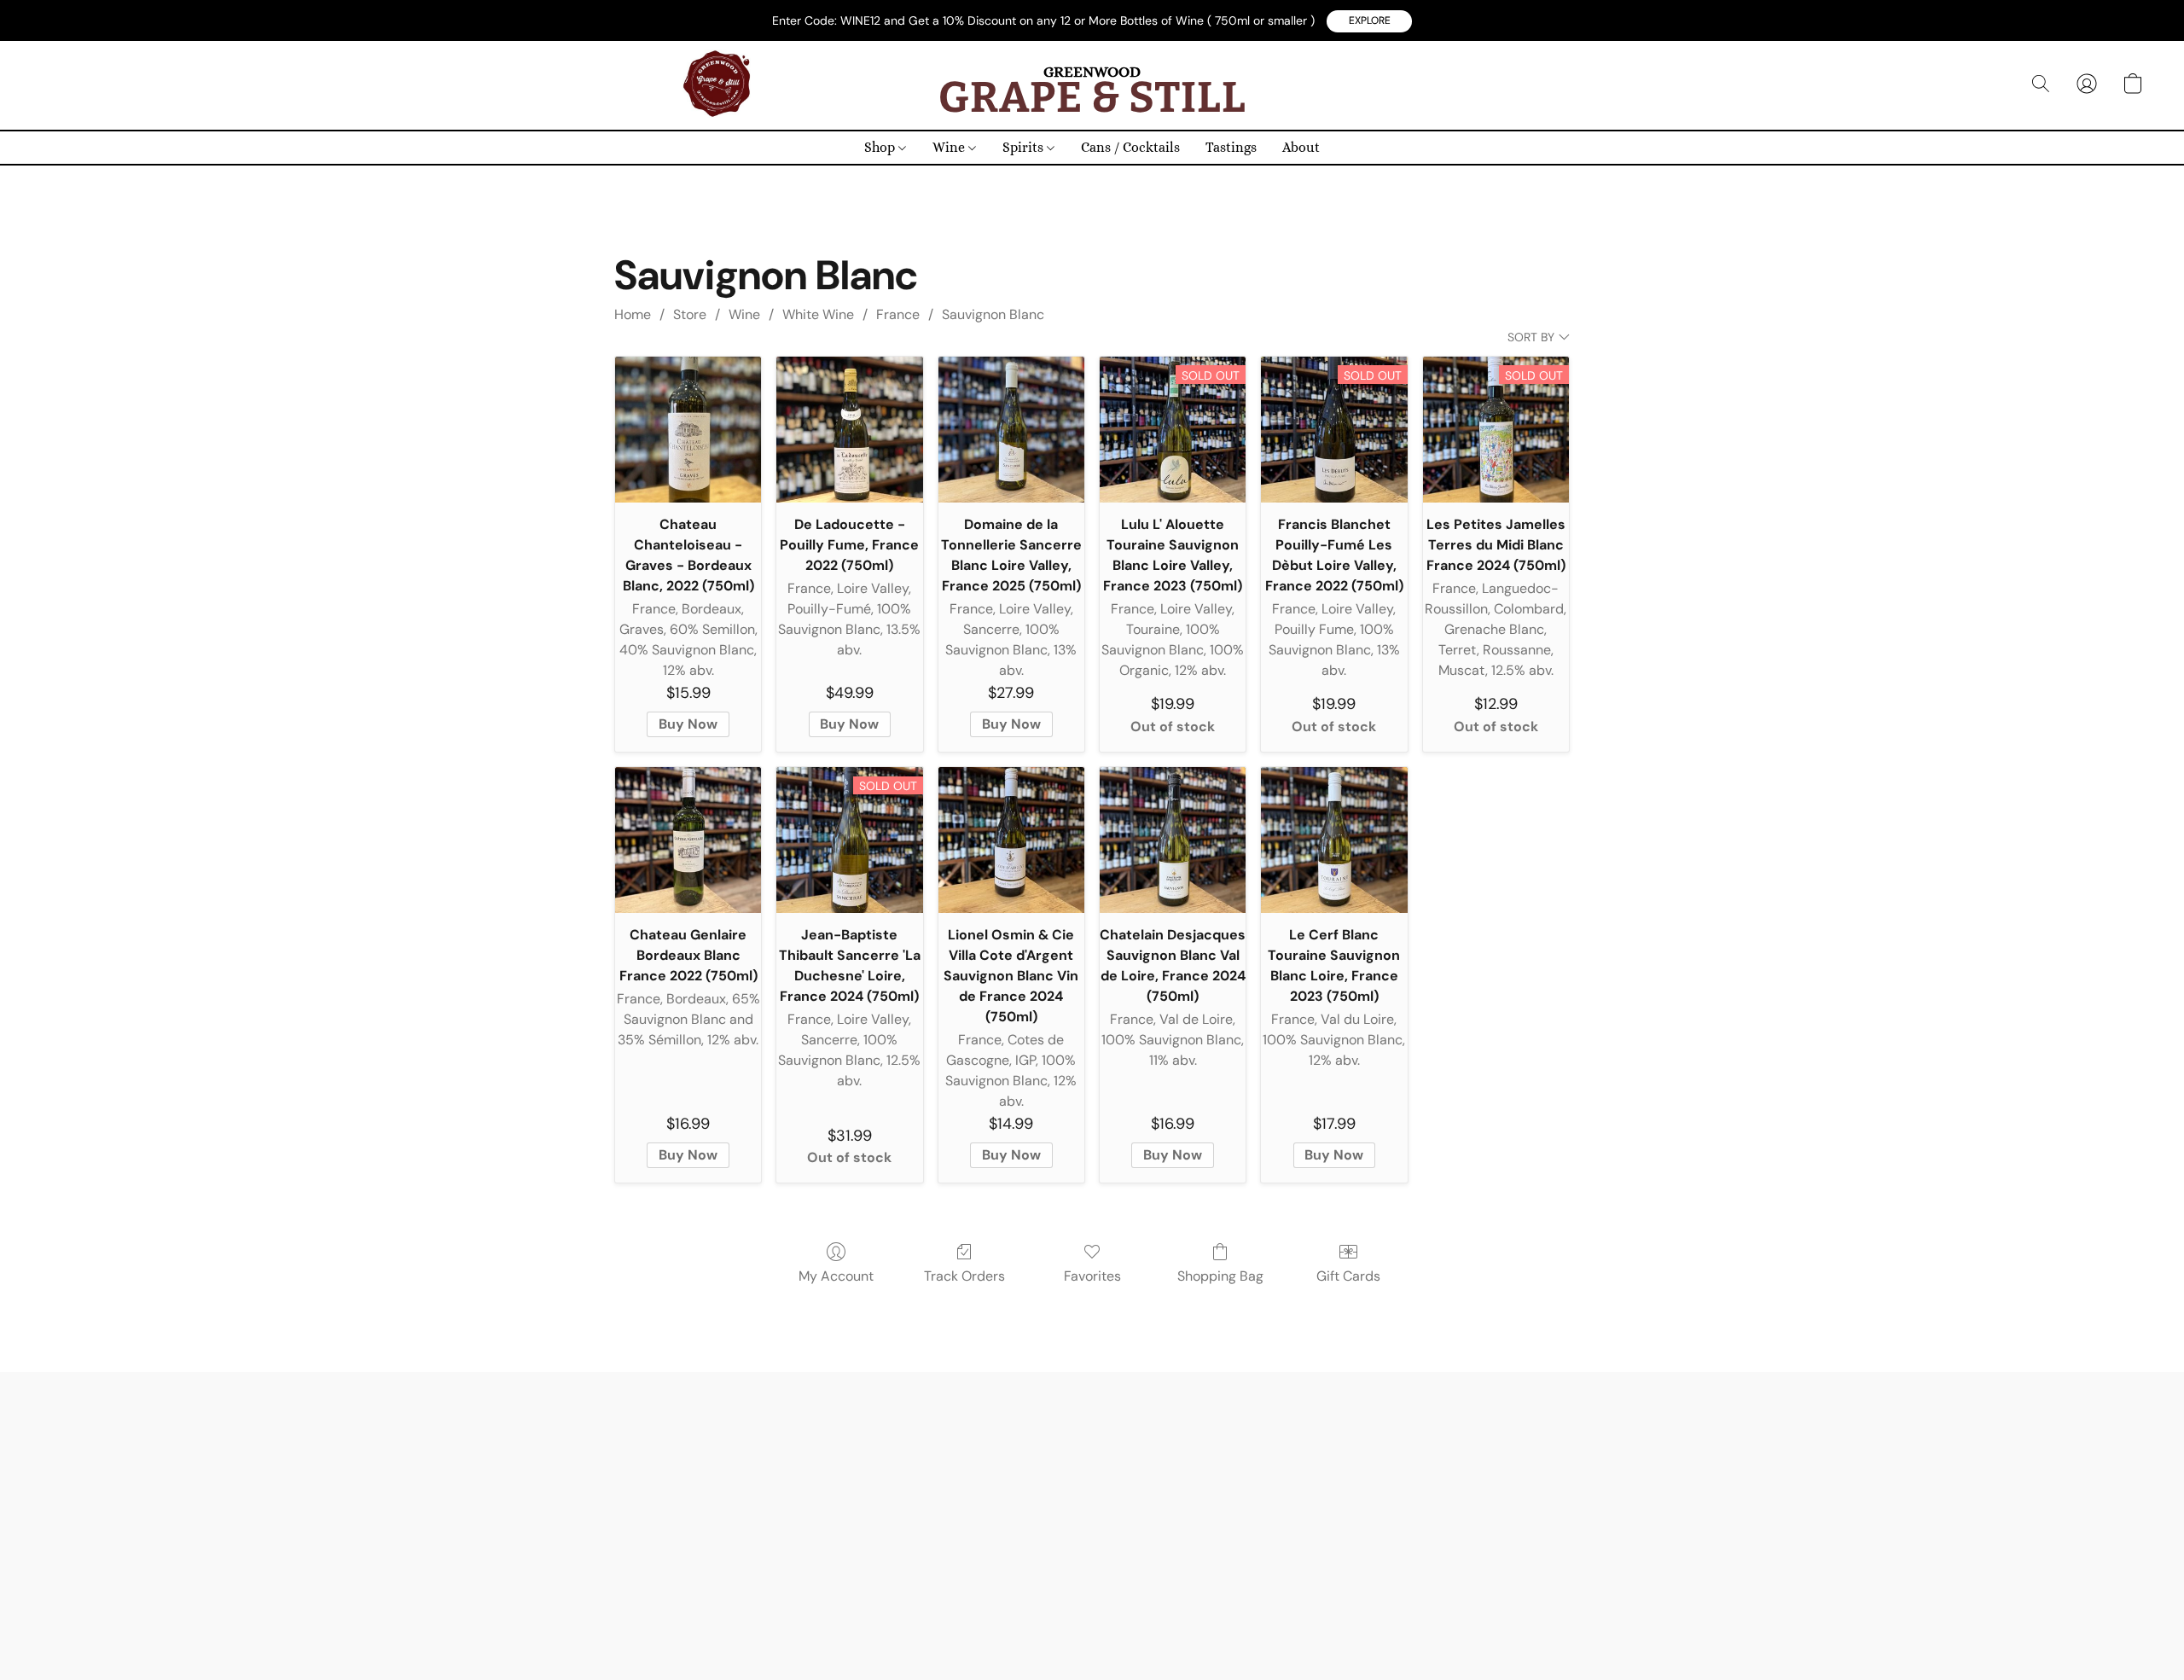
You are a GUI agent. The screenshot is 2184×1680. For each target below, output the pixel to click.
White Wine (818, 314)
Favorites (1092, 1276)
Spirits (1025, 147)
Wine (950, 147)
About (1301, 147)
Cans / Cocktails (1130, 147)
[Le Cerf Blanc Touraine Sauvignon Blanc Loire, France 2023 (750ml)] (1334, 840)
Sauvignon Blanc (993, 314)
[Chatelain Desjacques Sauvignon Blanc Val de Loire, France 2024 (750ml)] (1173, 840)
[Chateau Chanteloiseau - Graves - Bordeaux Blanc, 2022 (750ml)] (688, 430)
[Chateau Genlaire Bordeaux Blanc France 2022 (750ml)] (688, 840)
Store (690, 314)
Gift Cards (1348, 1276)
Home (633, 314)
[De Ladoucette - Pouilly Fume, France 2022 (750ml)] (849, 430)
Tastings (1231, 147)
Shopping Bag (1220, 1276)
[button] (1369, 21)
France (898, 314)
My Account (836, 1276)
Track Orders (964, 1276)
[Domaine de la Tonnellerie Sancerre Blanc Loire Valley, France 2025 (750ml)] (1011, 430)
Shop (881, 147)
